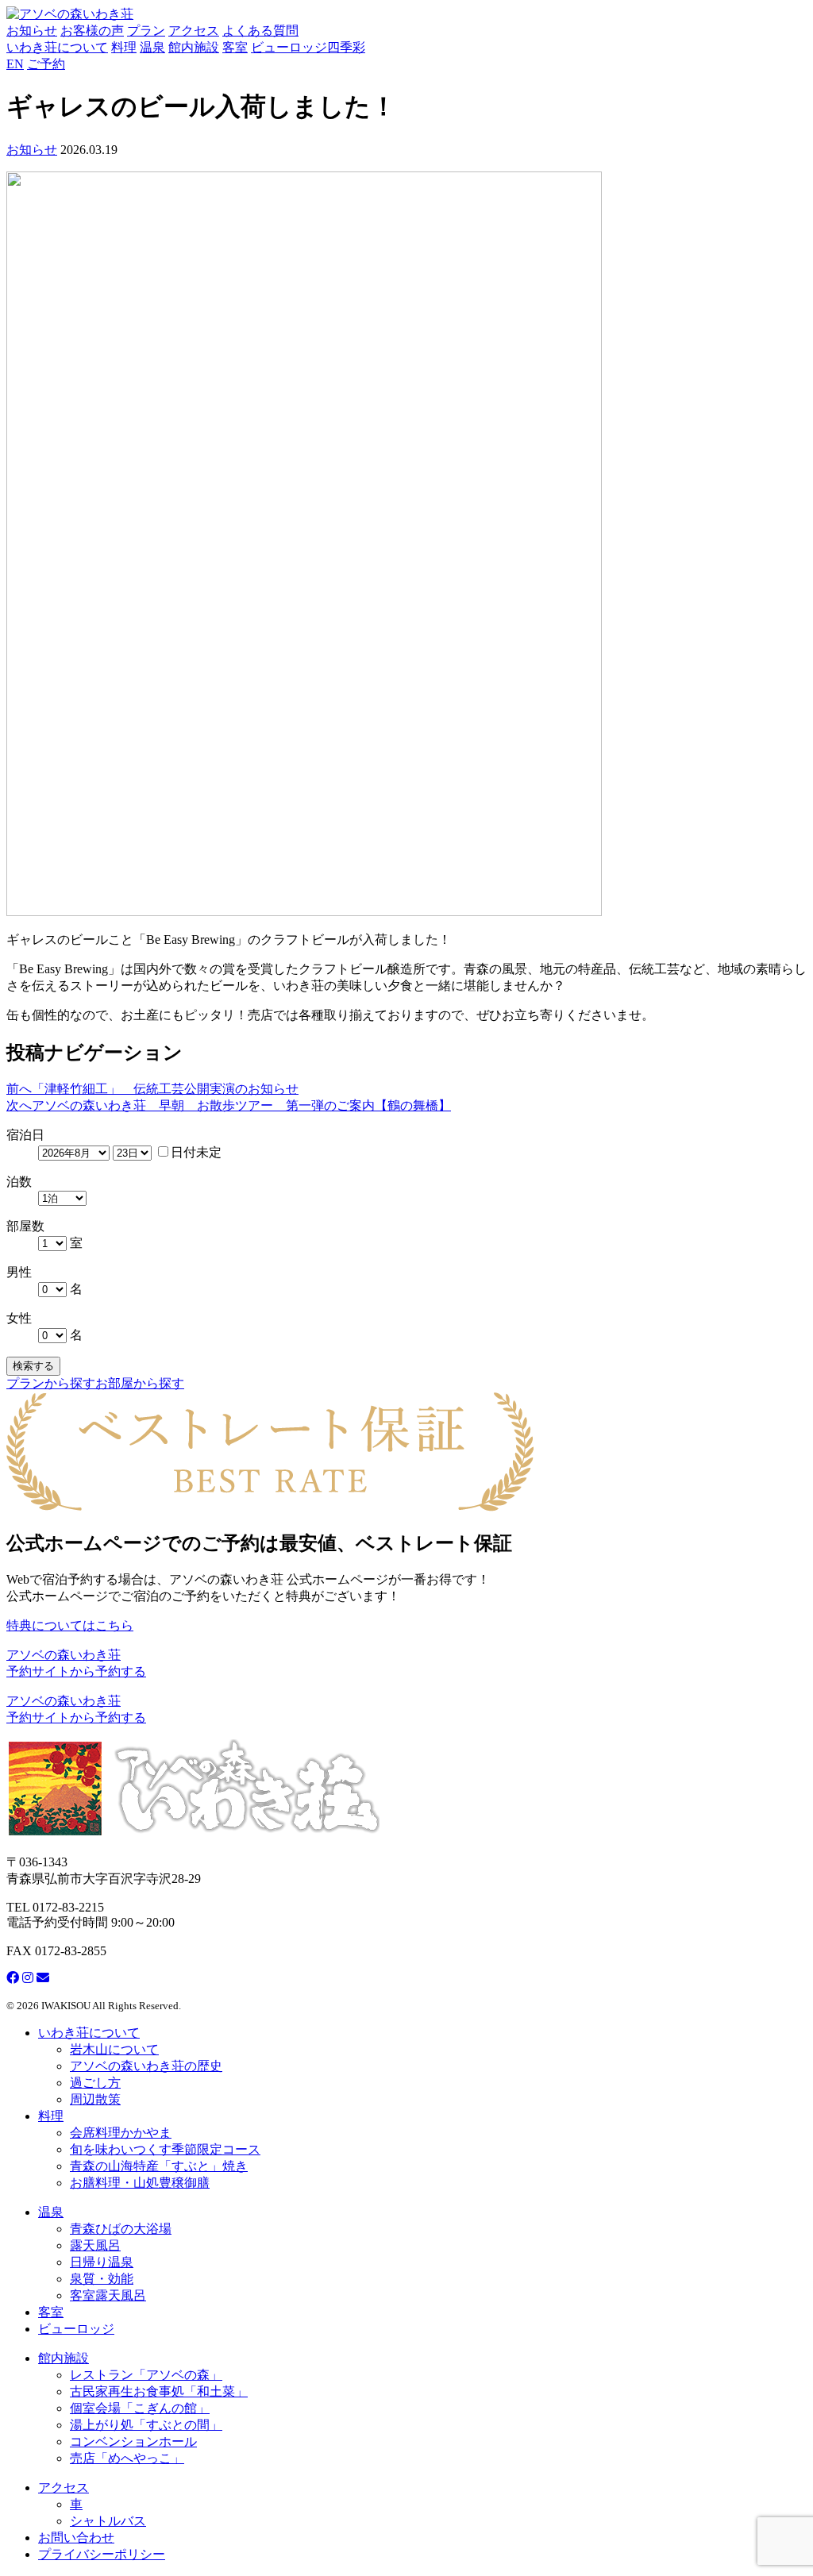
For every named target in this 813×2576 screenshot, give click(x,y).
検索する (33, 1366)
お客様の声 (92, 31)
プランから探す (51, 1383)
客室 (235, 47)
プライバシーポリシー (102, 2554)
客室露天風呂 (108, 2295)
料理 (124, 47)
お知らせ (32, 31)
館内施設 (194, 47)
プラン (146, 31)
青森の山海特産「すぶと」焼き (159, 2166)
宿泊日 (25, 1135)
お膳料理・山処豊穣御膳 (140, 2183)
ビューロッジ (76, 2329)
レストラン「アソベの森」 (146, 2375)
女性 (19, 1318)
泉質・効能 (102, 2279)
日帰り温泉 (102, 2262)
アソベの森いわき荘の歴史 (146, 2066)
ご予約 (46, 64)
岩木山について (114, 2049)
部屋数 (25, 1226)
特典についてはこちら (70, 1625)
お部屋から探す (140, 1383)
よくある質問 (260, 31)
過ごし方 (95, 2083)
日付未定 (196, 1152)
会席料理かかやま (121, 2133)
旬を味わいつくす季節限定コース (165, 2149)
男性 (19, 1272)
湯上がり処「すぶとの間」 (146, 2425)
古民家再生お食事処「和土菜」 (159, 2391)
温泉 (152, 47)
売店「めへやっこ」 (127, 2458)
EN (15, 64)
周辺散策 (95, 2099)
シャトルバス (108, 2521)
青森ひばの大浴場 (121, 2229)
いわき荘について (57, 47)
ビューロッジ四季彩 (308, 47)
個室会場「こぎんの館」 (140, 2408)
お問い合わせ (76, 2537)
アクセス (194, 31)
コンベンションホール (133, 2441)
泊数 (19, 1182)
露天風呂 (95, 2245)
